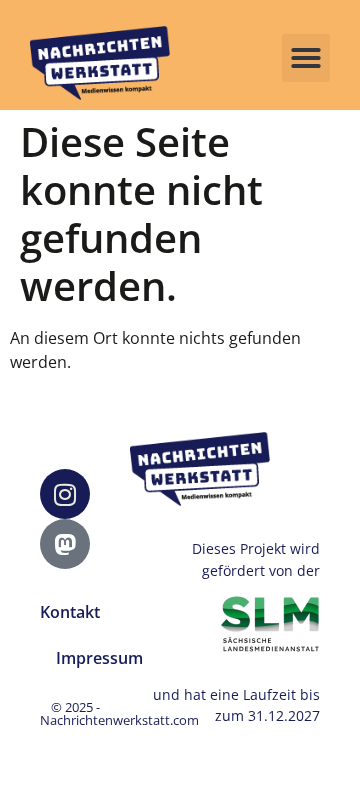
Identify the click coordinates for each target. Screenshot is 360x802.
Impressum (99, 658)
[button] (306, 58)
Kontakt (70, 612)
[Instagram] (65, 494)
